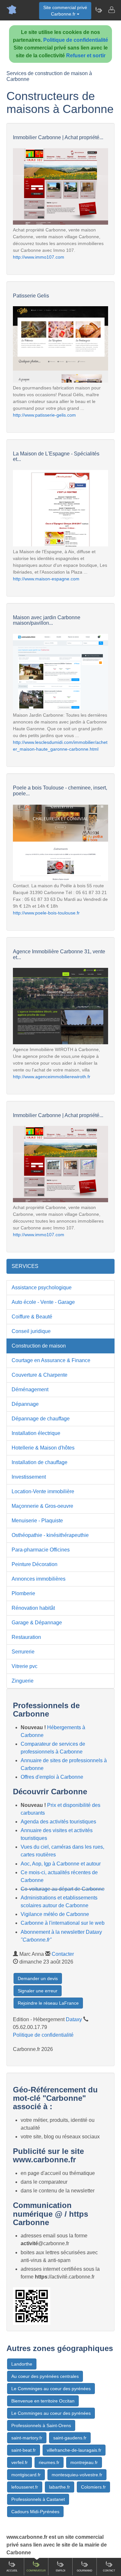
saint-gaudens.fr (70, 2438)
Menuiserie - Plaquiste (37, 1521)
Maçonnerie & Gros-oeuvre (42, 1506)
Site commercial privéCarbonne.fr (65, 11)
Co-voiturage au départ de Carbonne (63, 1889)
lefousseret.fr (25, 2487)
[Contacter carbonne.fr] (111, 10)
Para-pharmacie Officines (41, 1550)
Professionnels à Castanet (38, 2499)
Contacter (63, 1954)
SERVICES (25, 1266)
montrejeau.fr (84, 2462)
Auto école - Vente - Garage (43, 1302)
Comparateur (36, 2571)
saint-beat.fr (24, 2450)
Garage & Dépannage (37, 1623)
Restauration (26, 1637)
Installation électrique (36, 1433)
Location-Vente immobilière (43, 1491)
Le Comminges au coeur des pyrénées (51, 2389)
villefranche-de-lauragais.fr (74, 2450)
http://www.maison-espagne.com (46, 579)
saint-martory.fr (27, 2438)
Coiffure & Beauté (32, 1317)
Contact (109, 2571)
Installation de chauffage (40, 1462)
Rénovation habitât (33, 1608)
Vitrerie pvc (25, 1666)
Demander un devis (38, 1978)
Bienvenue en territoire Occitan (43, 2401)
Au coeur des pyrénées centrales (45, 2376)
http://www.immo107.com (39, 257)
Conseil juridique (31, 1331)
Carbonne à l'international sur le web (63, 1923)
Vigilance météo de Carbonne (55, 1914)
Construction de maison (39, 1346)
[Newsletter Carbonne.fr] (98, 10)
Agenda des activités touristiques (58, 1822)
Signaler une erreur (38, 1991)
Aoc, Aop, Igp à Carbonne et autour (61, 1864)
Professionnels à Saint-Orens (41, 2425)
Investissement (29, 1477)
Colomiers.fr (93, 2487)
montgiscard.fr (26, 2475)
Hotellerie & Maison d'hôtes (43, 1448)
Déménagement (30, 1389)
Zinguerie (23, 1681)
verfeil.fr (20, 2462)
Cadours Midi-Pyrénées (35, 2512)
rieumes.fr (49, 2462)
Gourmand (85, 2571)
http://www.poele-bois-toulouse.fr (46, 913)
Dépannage (25, 1404)
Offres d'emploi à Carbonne (52, 1777)
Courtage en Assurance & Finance (51, 1360)
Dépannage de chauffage (41, 1419)
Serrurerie (23, 1652)
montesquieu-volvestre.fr (77, 2475)
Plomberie (23, 1593)
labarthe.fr (60, 2487)
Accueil (12, 2571)
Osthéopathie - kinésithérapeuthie (50, 1535)
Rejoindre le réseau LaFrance (48, 2003)
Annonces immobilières (39, 1579)
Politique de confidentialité (76, 40)
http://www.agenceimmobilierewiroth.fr (52, 1077)
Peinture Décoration (35, 1564)
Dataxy (74, 2019)
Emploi (60, 2571)
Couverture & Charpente (40, 1375)
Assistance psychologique (42, 1288)
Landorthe (22, 2364)
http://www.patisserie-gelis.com (44, 415)
